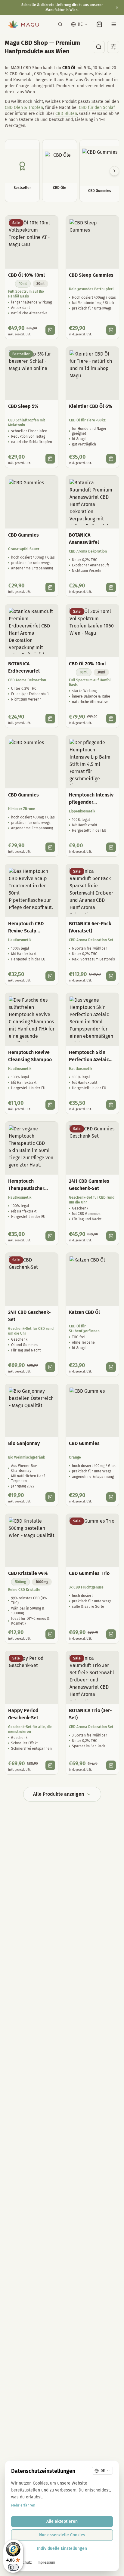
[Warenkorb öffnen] (99, 24)
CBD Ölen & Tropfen (24, 108)
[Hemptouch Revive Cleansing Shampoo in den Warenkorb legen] (50, 1105)
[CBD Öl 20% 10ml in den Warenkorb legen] (111, 719)
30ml (40, 284)
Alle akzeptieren (62, 2521)
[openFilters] (113, 47)
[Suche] (60, 24)
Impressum (46, 2562)
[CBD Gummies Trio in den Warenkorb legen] (111, 1634)
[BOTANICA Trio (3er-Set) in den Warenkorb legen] (111, 1765)
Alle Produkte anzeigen (59, 1794)
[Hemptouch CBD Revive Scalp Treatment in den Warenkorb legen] (50, 976)
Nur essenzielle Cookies (62, 2535)
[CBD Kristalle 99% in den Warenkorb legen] (50, 1634)
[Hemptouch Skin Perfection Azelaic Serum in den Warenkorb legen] (111, 1105)
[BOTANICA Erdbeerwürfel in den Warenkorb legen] (50, 719)
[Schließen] (117, 8)
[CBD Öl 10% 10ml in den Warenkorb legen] (50, 330)
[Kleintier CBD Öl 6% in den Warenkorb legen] (111, 459)
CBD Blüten (66, 114)
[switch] (13, 2567)
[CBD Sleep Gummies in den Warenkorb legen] (111, 330)
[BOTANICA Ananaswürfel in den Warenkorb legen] (111, 587)
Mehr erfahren (23, 2505)
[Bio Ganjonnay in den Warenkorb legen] (50, 1497)
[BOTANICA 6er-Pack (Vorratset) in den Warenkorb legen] (111, 976)
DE (80, 24)
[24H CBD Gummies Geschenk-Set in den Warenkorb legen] (111, 1236)
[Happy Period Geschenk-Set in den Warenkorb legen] (50, 1765)
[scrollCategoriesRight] (114, 171)
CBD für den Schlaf (97, 108)
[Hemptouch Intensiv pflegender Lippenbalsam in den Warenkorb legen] (111, 847)
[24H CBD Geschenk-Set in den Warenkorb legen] (50, 1367)
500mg (20, 1582)
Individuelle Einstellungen (62, 2548)
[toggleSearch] (99, 47)
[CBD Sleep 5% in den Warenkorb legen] (50, 459)
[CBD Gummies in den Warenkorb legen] (50, 587)
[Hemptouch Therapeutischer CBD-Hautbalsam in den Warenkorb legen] (50, 1236)
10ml (23, 284)
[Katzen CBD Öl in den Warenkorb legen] (111, 1367)
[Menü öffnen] (114, 24)
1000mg (42, 1582)
